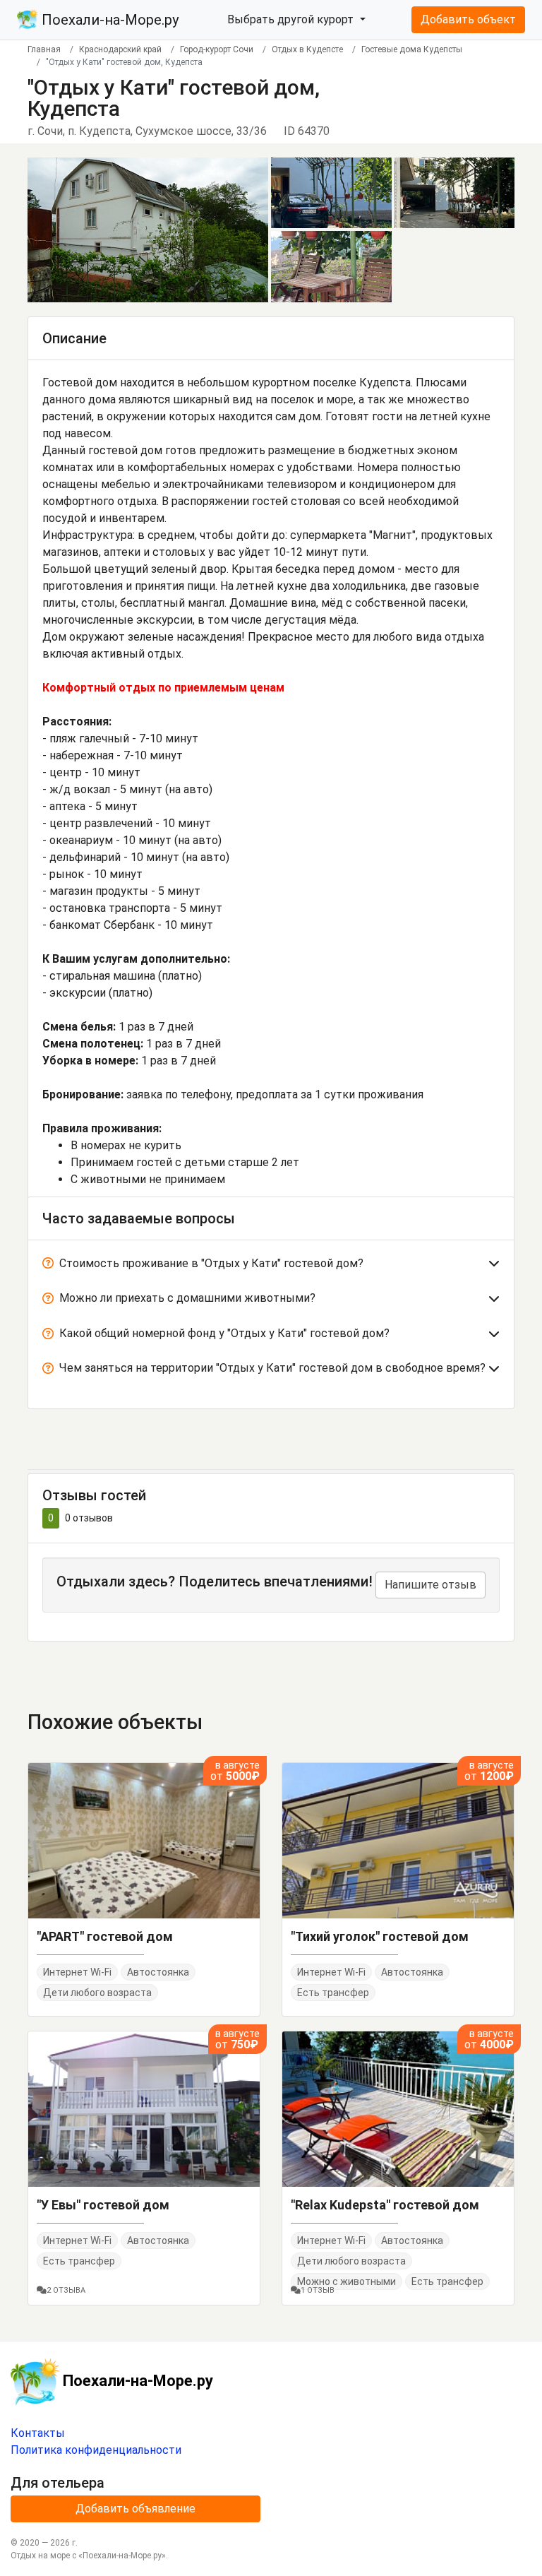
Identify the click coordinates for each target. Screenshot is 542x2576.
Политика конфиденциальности (96, 2450)
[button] (271, 1266)
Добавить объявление (135, 2509)
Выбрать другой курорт (292, 19)
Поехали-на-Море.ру (108, 20)
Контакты (38, 2433)
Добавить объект (468, 19)
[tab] (271, 1266)
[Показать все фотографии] (148, 229)
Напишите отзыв (430, 1585)
